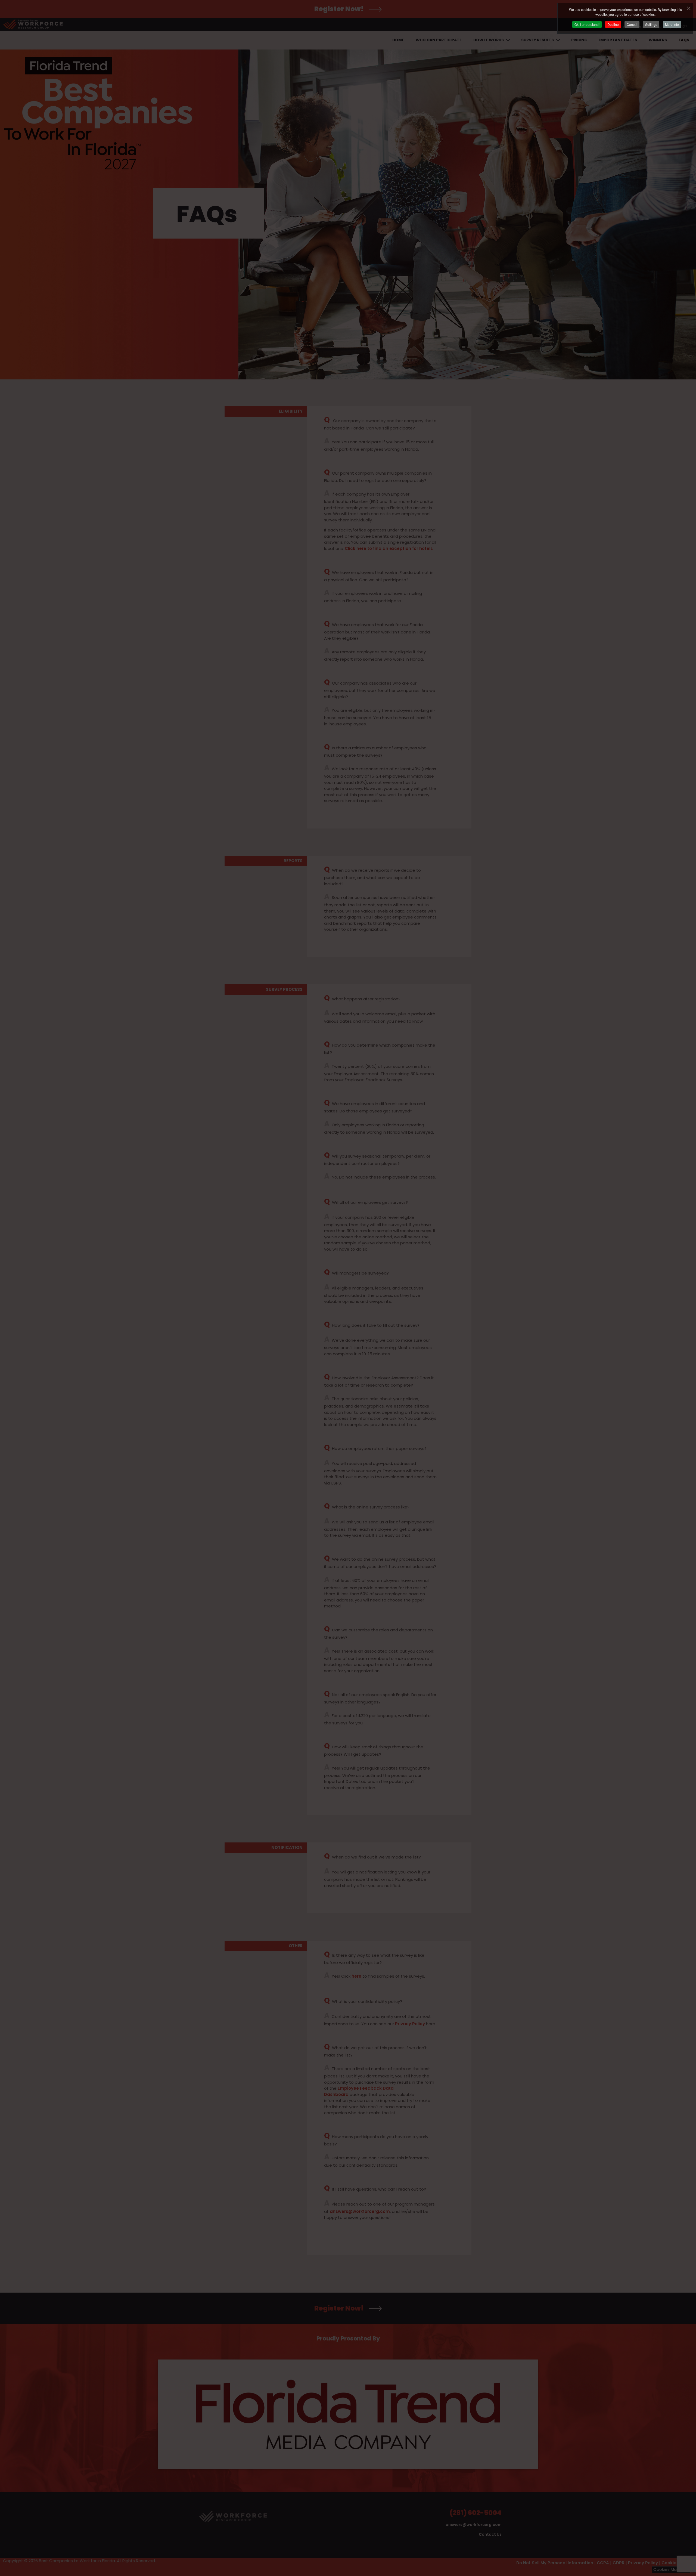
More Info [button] (672, 24)
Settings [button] (651, 24)
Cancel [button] (632, 24)
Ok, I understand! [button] (587, 24)
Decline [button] (613, 24)
